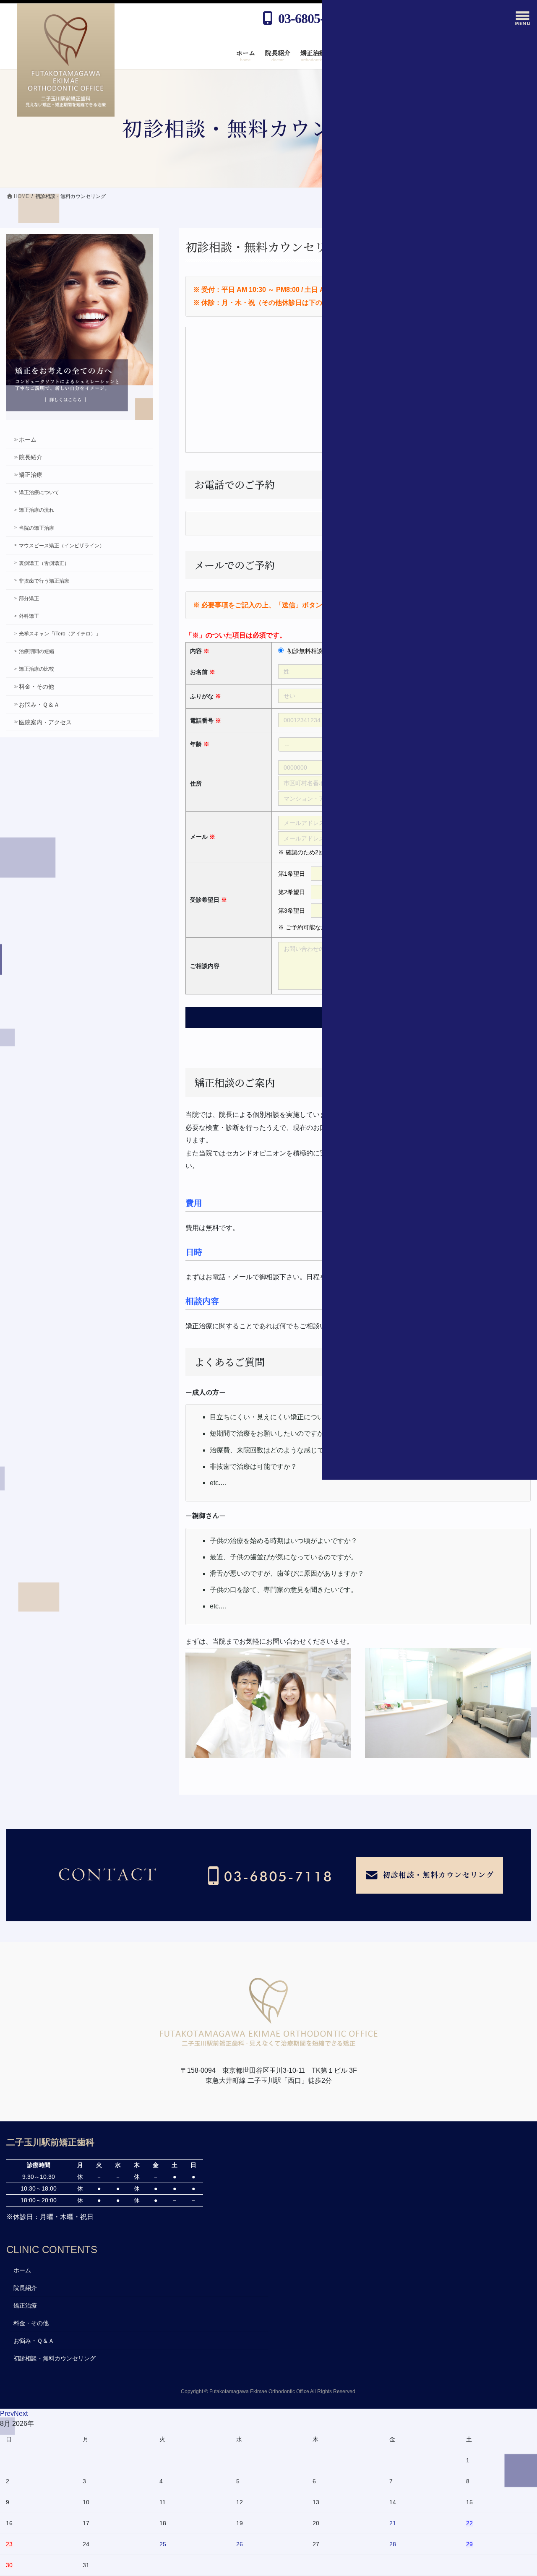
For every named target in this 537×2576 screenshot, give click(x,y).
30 (9, 2565)
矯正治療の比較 (36, 669)
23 (9, 2544)
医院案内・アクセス (45, 722)
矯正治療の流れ (36, 510)
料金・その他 (36, 687)
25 (163, 2544)
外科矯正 (29, 616)
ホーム (28, 440)
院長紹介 (31, 457)
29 (469, 2544)
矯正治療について (39, 492)
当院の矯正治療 (36, 528)
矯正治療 (31, 475)
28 (393, 2544)
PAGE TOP (516, 2466)
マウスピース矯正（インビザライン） (62, 546)
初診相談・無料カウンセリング (55, 2358)
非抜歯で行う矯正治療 (44, 581)
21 (393, 2523)
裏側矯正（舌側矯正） (44, 563)
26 (240, 2544)
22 (469, 2523)
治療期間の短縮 (36, 651)
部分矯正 (29, 598)
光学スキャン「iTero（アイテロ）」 (60, 634)
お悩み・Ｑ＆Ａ (39, 705)
